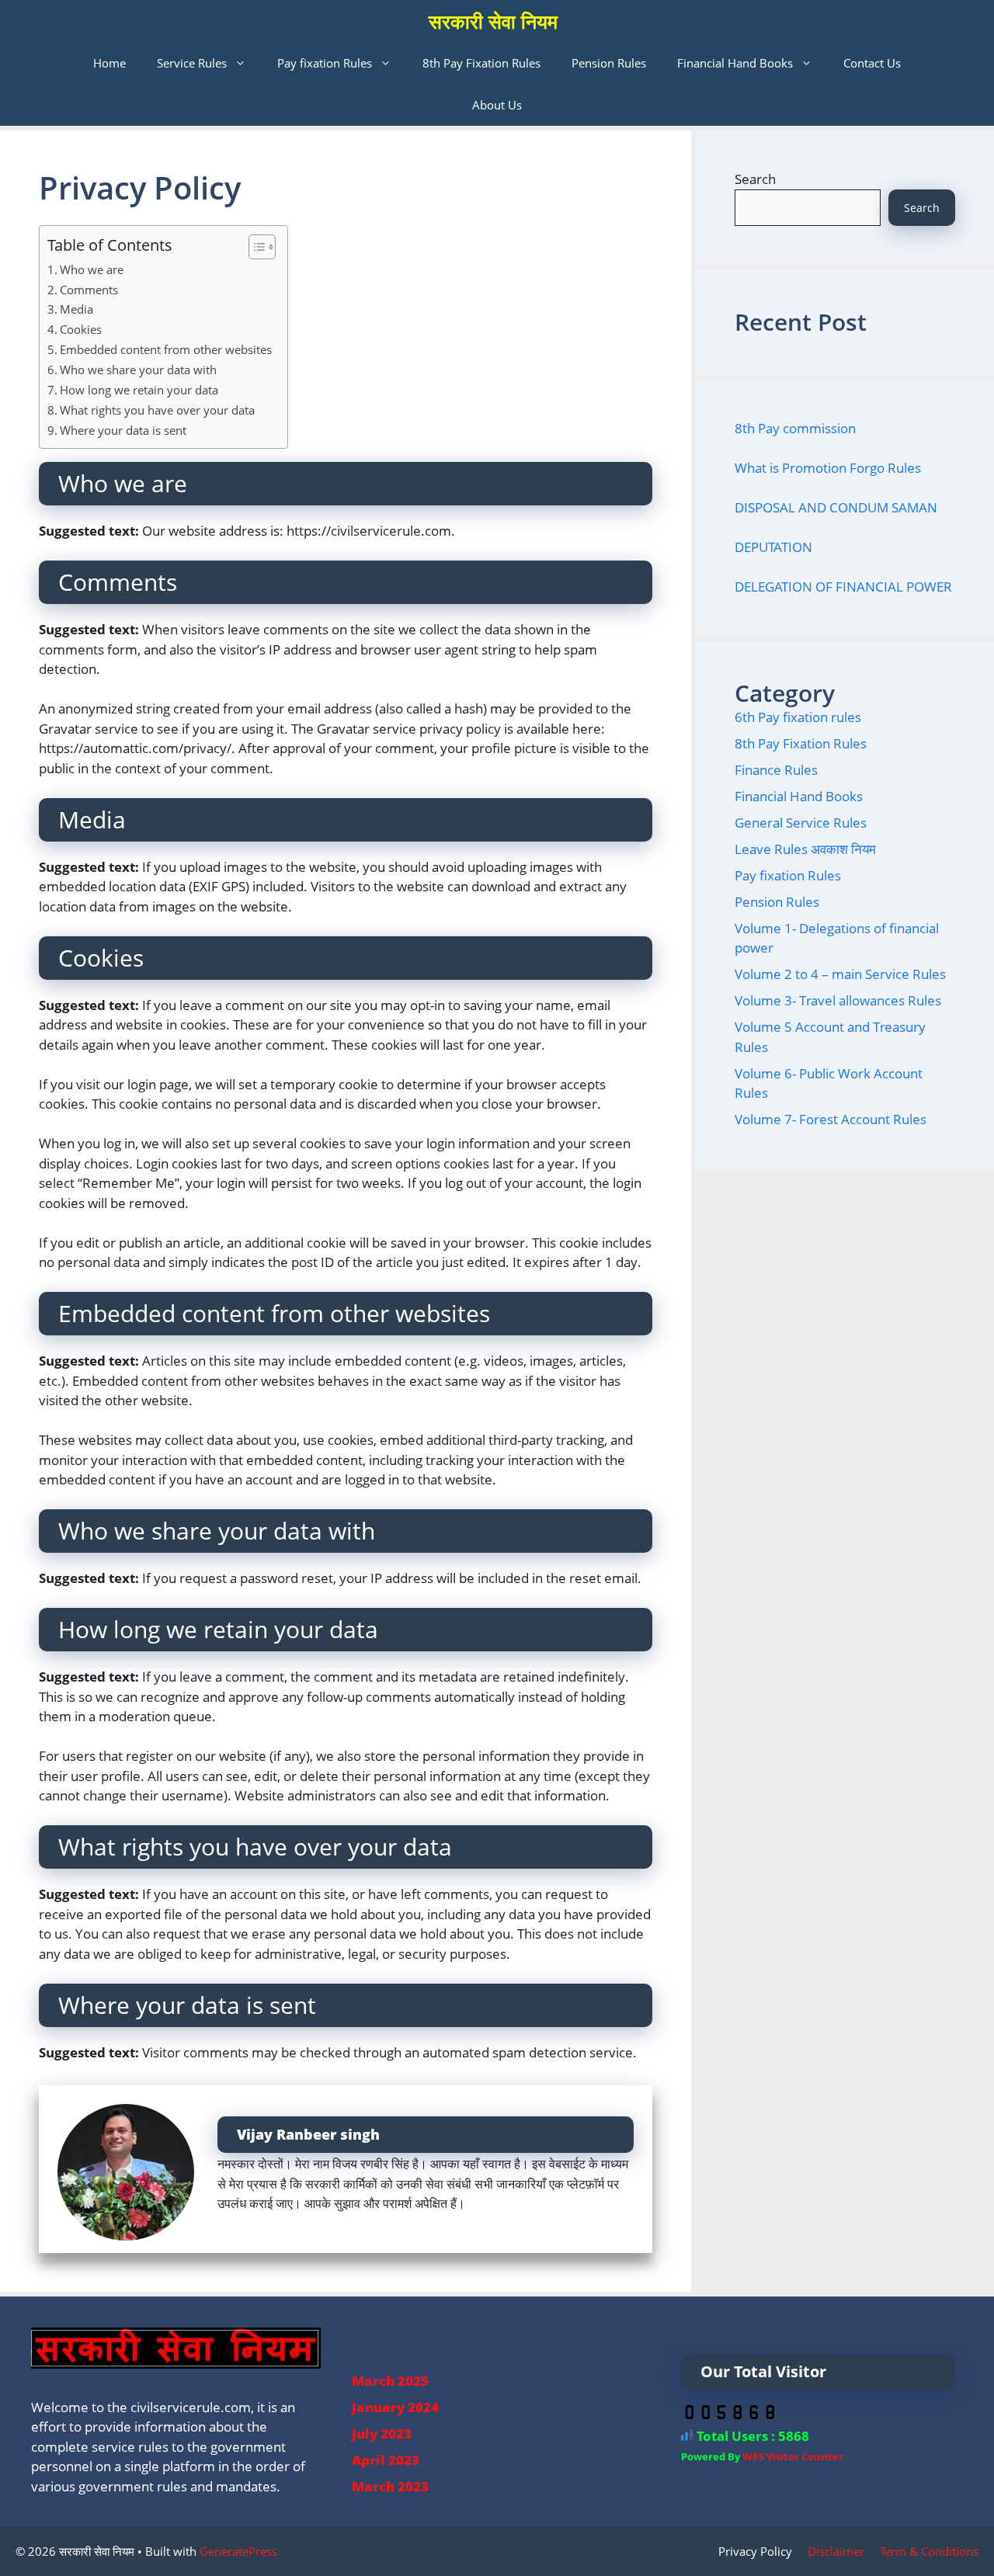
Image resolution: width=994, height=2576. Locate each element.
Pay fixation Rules (325, 63)
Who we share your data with (138, 370)
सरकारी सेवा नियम (493, 21)
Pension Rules (609, 63)
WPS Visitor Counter (793, 2456)
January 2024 (395, 2407)
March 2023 (390, 2486)
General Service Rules (801, 823)
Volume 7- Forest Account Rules (831, 1119)
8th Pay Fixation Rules (481, 63)
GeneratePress (238, 2551)
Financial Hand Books (735, 63)
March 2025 (390, 2381)
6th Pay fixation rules (798, 717)
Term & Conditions (929, 2551)
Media (76, 309)
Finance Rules (776, 770)
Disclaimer (836, 2551)
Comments (89, 290)
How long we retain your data (139, 390)
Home (109, 63)
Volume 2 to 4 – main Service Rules (840, 974)
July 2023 (382, 2434)
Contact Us (872, 63)
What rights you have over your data (157, 410)
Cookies (81, 329)
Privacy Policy (755, 2551)
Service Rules (192, 63)
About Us (497, 105)
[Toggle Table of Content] (254, 247)
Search (755, 179)
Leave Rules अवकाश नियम (805, 849)
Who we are (92, 269)
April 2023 (386, 2460)
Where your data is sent (123, 430)
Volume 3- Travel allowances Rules (838, 1000)
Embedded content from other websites (166, 349)
